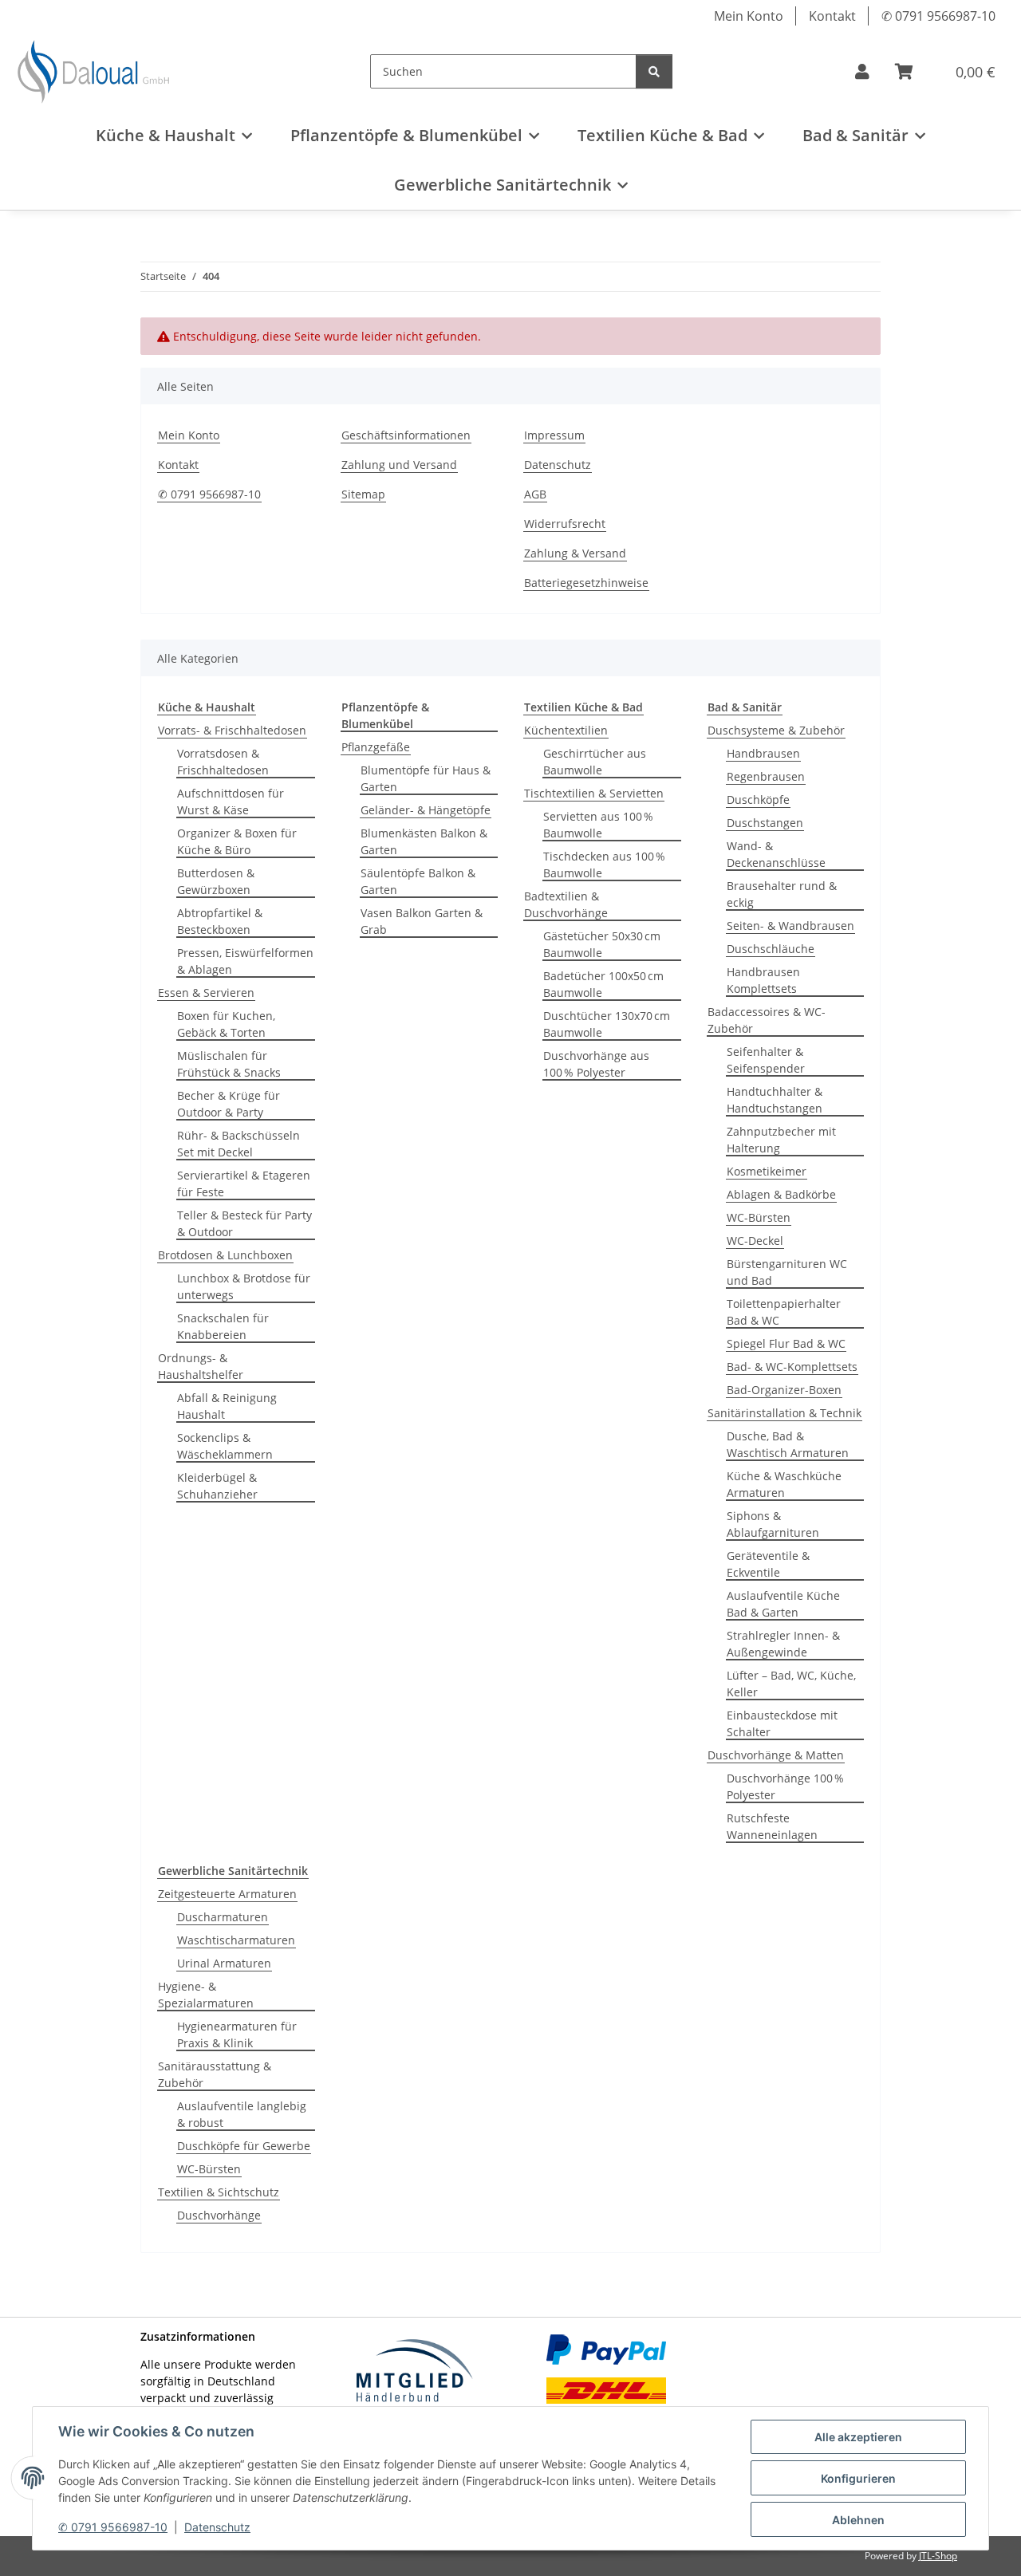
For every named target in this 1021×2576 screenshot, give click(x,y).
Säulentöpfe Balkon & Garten (418, 881)
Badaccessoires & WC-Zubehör (767, 1020)
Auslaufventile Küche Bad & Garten (783, 1604)
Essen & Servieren (206, 993)
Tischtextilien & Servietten (594, 793)
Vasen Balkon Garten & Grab (422, 921)
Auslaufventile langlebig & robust (242, 2114)
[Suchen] (654, 71)
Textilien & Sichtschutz (219, 2192)
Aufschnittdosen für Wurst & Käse (231, 802)
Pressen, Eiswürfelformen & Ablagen (245, 961)
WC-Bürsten (759, 1217)
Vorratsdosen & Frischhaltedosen (223, 762)
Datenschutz (217, 2527)
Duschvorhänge (219, 2215)
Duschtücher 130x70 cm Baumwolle (607, 1024)
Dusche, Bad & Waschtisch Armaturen (788, 1444)
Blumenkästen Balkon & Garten (424, 841)
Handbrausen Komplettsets (763, 980)
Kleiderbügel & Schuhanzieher (217, 1486)
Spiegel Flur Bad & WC (786, 1343)
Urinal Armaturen (224, 1963)
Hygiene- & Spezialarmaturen (206, 1995)
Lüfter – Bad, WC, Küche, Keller (791, 1684)
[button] (862, 72)
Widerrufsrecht (565, 524)
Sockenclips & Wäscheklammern (225, 1446)
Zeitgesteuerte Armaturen (227, 1894)
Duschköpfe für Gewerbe (244, 2146)
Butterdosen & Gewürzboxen (216, 881)
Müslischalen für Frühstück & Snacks (229, 1064)
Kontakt (832, 16)
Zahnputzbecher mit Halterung (781, 1140)
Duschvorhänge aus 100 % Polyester (596, 1064)
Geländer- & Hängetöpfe (426, 810)
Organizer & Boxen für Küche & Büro (237, 841)
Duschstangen (765, 823)
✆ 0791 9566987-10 (113, 2527)
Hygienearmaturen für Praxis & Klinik (237, 2034)
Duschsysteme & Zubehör (776, 730)
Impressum (554, 435)
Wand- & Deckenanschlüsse (776, 854)
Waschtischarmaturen (236, 1940)
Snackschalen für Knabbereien (223, 1326)
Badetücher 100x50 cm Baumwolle (603, 984)
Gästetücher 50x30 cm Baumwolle (602, 944)
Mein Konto (749, 16)
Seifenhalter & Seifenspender (766, 1060)
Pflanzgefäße (376, 747)
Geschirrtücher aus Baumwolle (595, 762)
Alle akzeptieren (858, 2437)
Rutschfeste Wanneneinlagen (772, 1826)
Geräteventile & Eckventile (768, 1564)
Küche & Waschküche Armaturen (784, 1484)
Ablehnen (858, 2520)
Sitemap (363, 494)
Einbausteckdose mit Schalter (782, 1723)
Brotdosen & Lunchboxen (225, 1255)
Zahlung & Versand (575, 553)
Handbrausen (763, 753)
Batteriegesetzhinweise (586, 583)
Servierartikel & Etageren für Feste (244, 1184)
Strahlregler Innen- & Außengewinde (783, 1644)
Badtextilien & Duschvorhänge (566, 904)
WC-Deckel (755, 1241)
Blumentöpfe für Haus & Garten (426, 778)
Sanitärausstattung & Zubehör (215, 2074)
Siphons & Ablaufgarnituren (773, 1524)
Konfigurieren (858, 2478)
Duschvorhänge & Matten (776, 1755)
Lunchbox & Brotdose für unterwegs (244, 1286)
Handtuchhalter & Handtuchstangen (775, 1100)
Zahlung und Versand (399, 465)
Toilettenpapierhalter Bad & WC (784, 1312)
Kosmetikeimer (767, 1171)
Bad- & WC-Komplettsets (792, 1367)
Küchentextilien (566, 730)
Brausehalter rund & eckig (782, 894)
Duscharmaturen (223, 1917)
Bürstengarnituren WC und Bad (787, 1272)
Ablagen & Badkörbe (781, 1194)
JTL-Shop (938, 2556)
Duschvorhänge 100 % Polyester (785, 1786)
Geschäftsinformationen (406, 435)
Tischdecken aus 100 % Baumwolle (604, 865)
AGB (535, 494)
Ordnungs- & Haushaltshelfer (201, 1366)
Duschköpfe (758, 800)
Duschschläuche (771, 949)
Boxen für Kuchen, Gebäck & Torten (226, 1024)
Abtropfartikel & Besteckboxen (220, 921)
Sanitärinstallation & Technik (784, 1413)
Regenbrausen (766, 776)
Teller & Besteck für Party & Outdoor (244, 1223)
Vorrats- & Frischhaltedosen (232, 730)
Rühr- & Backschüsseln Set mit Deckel (238, 1144)
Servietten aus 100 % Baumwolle (598, 825)
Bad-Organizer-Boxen (784, 1390)
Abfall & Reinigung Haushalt (227, 1406)
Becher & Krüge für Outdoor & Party (229, 1104)
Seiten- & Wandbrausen (790, 926)
